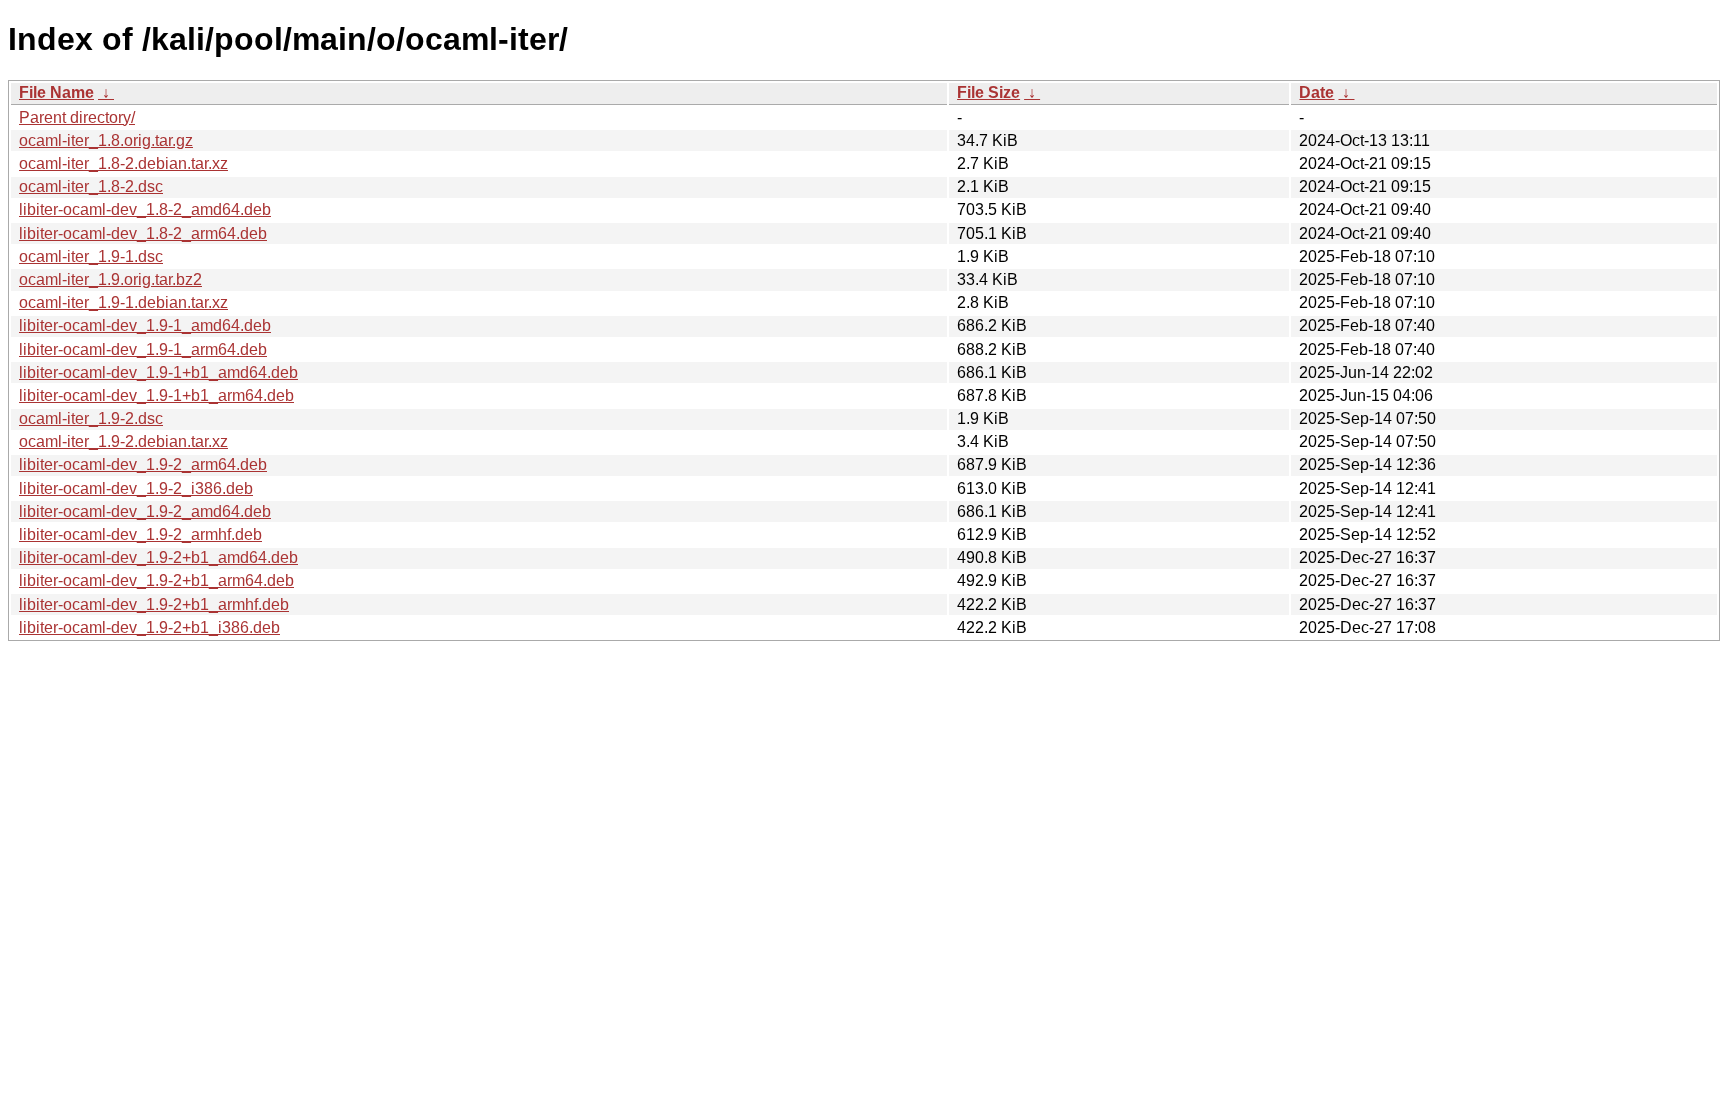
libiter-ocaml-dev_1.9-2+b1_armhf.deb (154, 604)
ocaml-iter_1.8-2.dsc (91, 186)
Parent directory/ (77, 117)
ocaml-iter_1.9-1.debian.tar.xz (123, 302)
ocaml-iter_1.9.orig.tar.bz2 (110, 279)
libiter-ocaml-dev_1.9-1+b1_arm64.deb (156, 395)
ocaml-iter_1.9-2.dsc (91, 418)
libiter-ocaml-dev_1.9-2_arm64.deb (143, 464)
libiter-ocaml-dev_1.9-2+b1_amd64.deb (158, 557)
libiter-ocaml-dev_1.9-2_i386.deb (136, 488)
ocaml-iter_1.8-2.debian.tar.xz (123, 163)
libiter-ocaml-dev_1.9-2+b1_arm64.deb (156, 580)
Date (1316, 92)
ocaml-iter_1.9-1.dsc (91, 256)
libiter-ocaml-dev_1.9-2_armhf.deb (140, 534)
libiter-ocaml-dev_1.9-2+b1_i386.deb (149, 627)
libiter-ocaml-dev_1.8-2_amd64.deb (145, 209)
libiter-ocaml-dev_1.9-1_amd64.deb (145, 325)
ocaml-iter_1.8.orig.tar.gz (106, 140)
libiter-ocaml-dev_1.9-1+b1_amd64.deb (158, 372)
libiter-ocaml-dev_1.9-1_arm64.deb (143, 349)
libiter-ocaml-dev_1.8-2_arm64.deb (143, 233)
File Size (988, 92)
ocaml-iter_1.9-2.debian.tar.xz (123, 441)
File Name (56, 92)
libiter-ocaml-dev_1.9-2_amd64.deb (145, 511)
